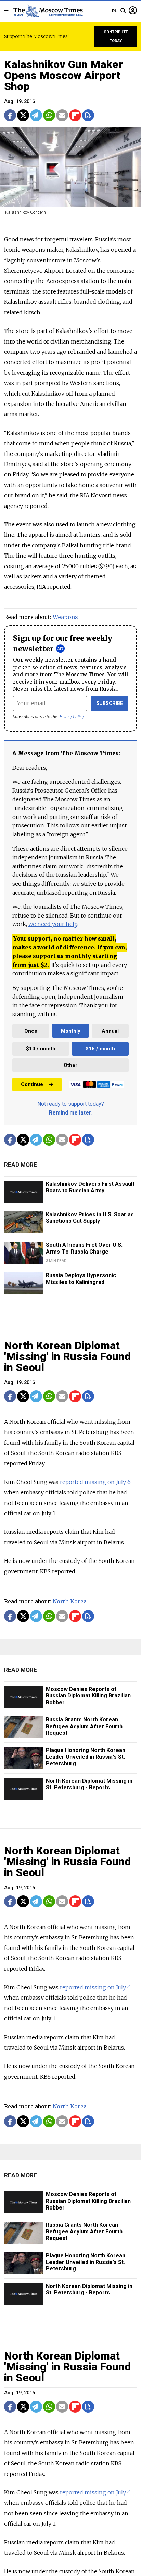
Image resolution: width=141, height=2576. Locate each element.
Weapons (65, 617)
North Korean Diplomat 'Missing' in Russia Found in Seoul (68, 1356)
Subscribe (110, 703)
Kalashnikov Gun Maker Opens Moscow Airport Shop (63, 75)
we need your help (53, 924)
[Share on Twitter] (23, 115)
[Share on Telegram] (36, 115)
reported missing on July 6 (95, 1482)
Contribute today (116, 36)
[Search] (123, 11)
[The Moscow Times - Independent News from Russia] (48, 11)
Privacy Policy (71, 717)
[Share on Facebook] (10, 115)
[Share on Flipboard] (75, 115)
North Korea (70, 1601)
